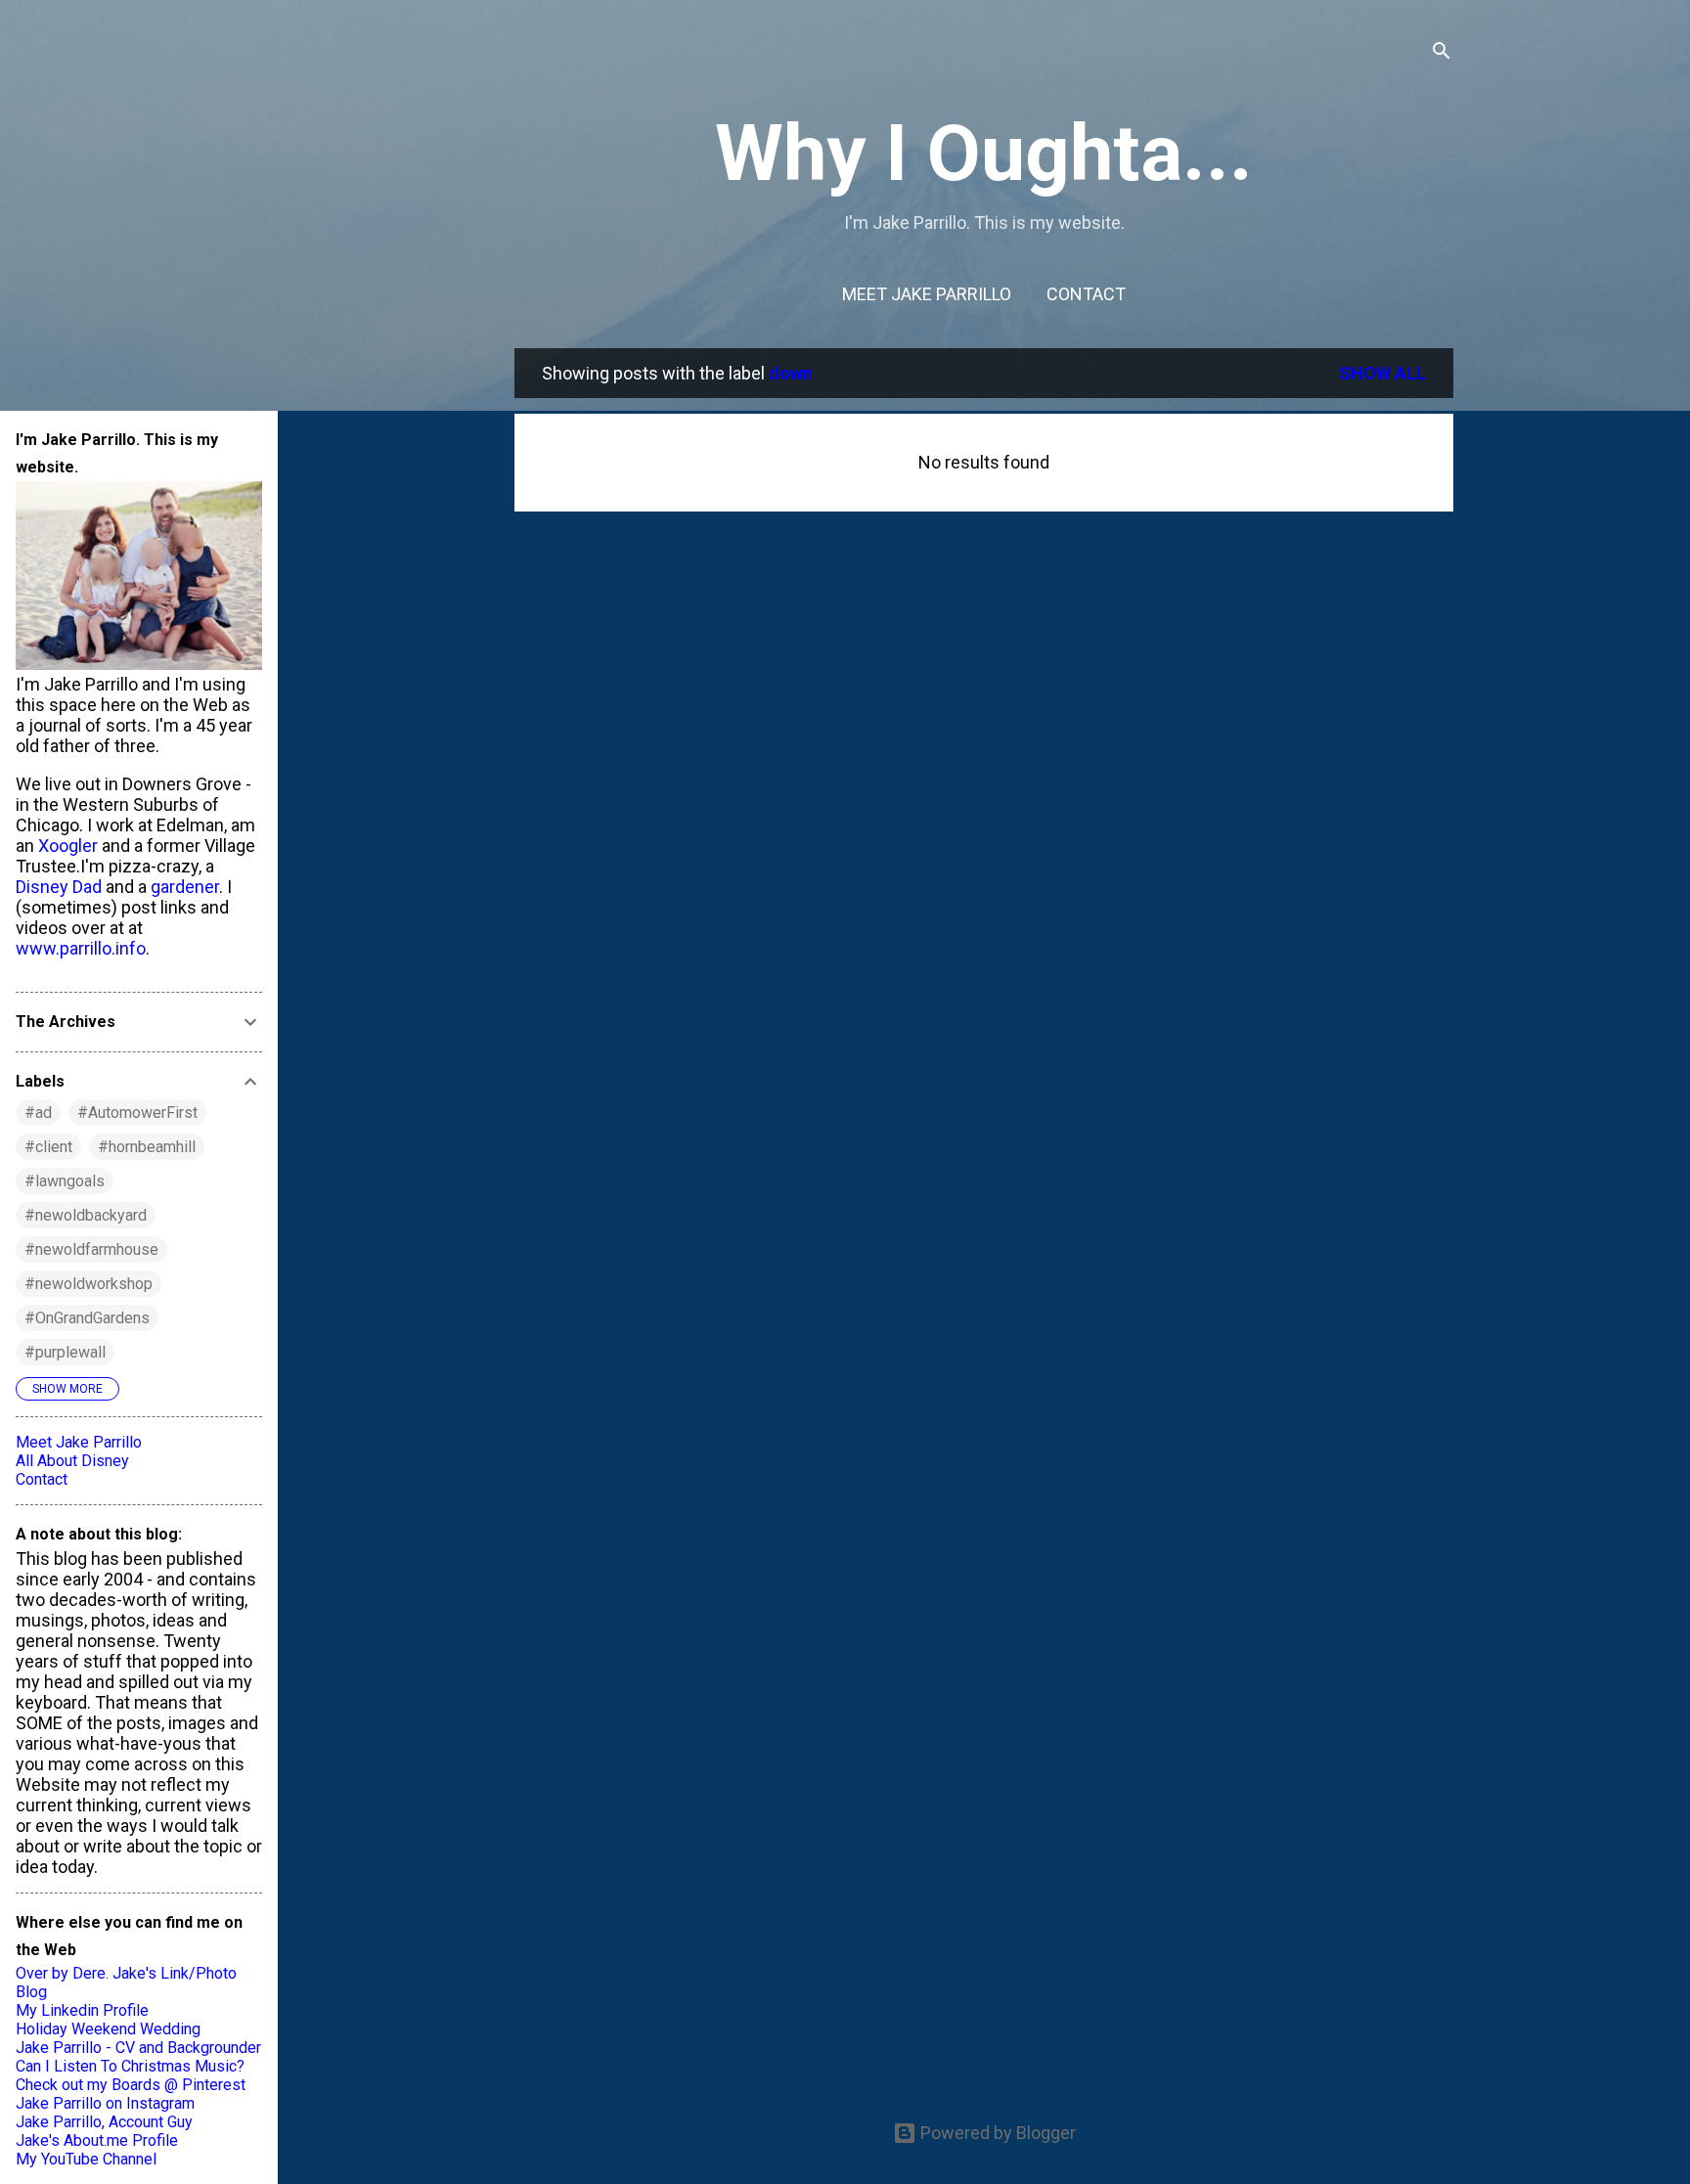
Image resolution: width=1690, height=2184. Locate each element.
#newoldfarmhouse (91, 1249)
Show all (1382, 373)
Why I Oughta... (984, 154)
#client (48, 1147)
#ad (38, 1113)
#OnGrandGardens (87, 1318)
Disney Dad (59, 887)
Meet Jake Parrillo (927, 294)
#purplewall (65, 1352)
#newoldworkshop (89, 1284)
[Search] (1442, 53)
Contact (1086, 294)
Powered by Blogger (996, 2133)
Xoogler (68, 846)
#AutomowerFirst (137, 1113)
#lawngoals (65, 1181)
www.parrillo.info (81, 948)
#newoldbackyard (86, 1215)
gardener (185, 887)
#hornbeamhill (147, 1147)
